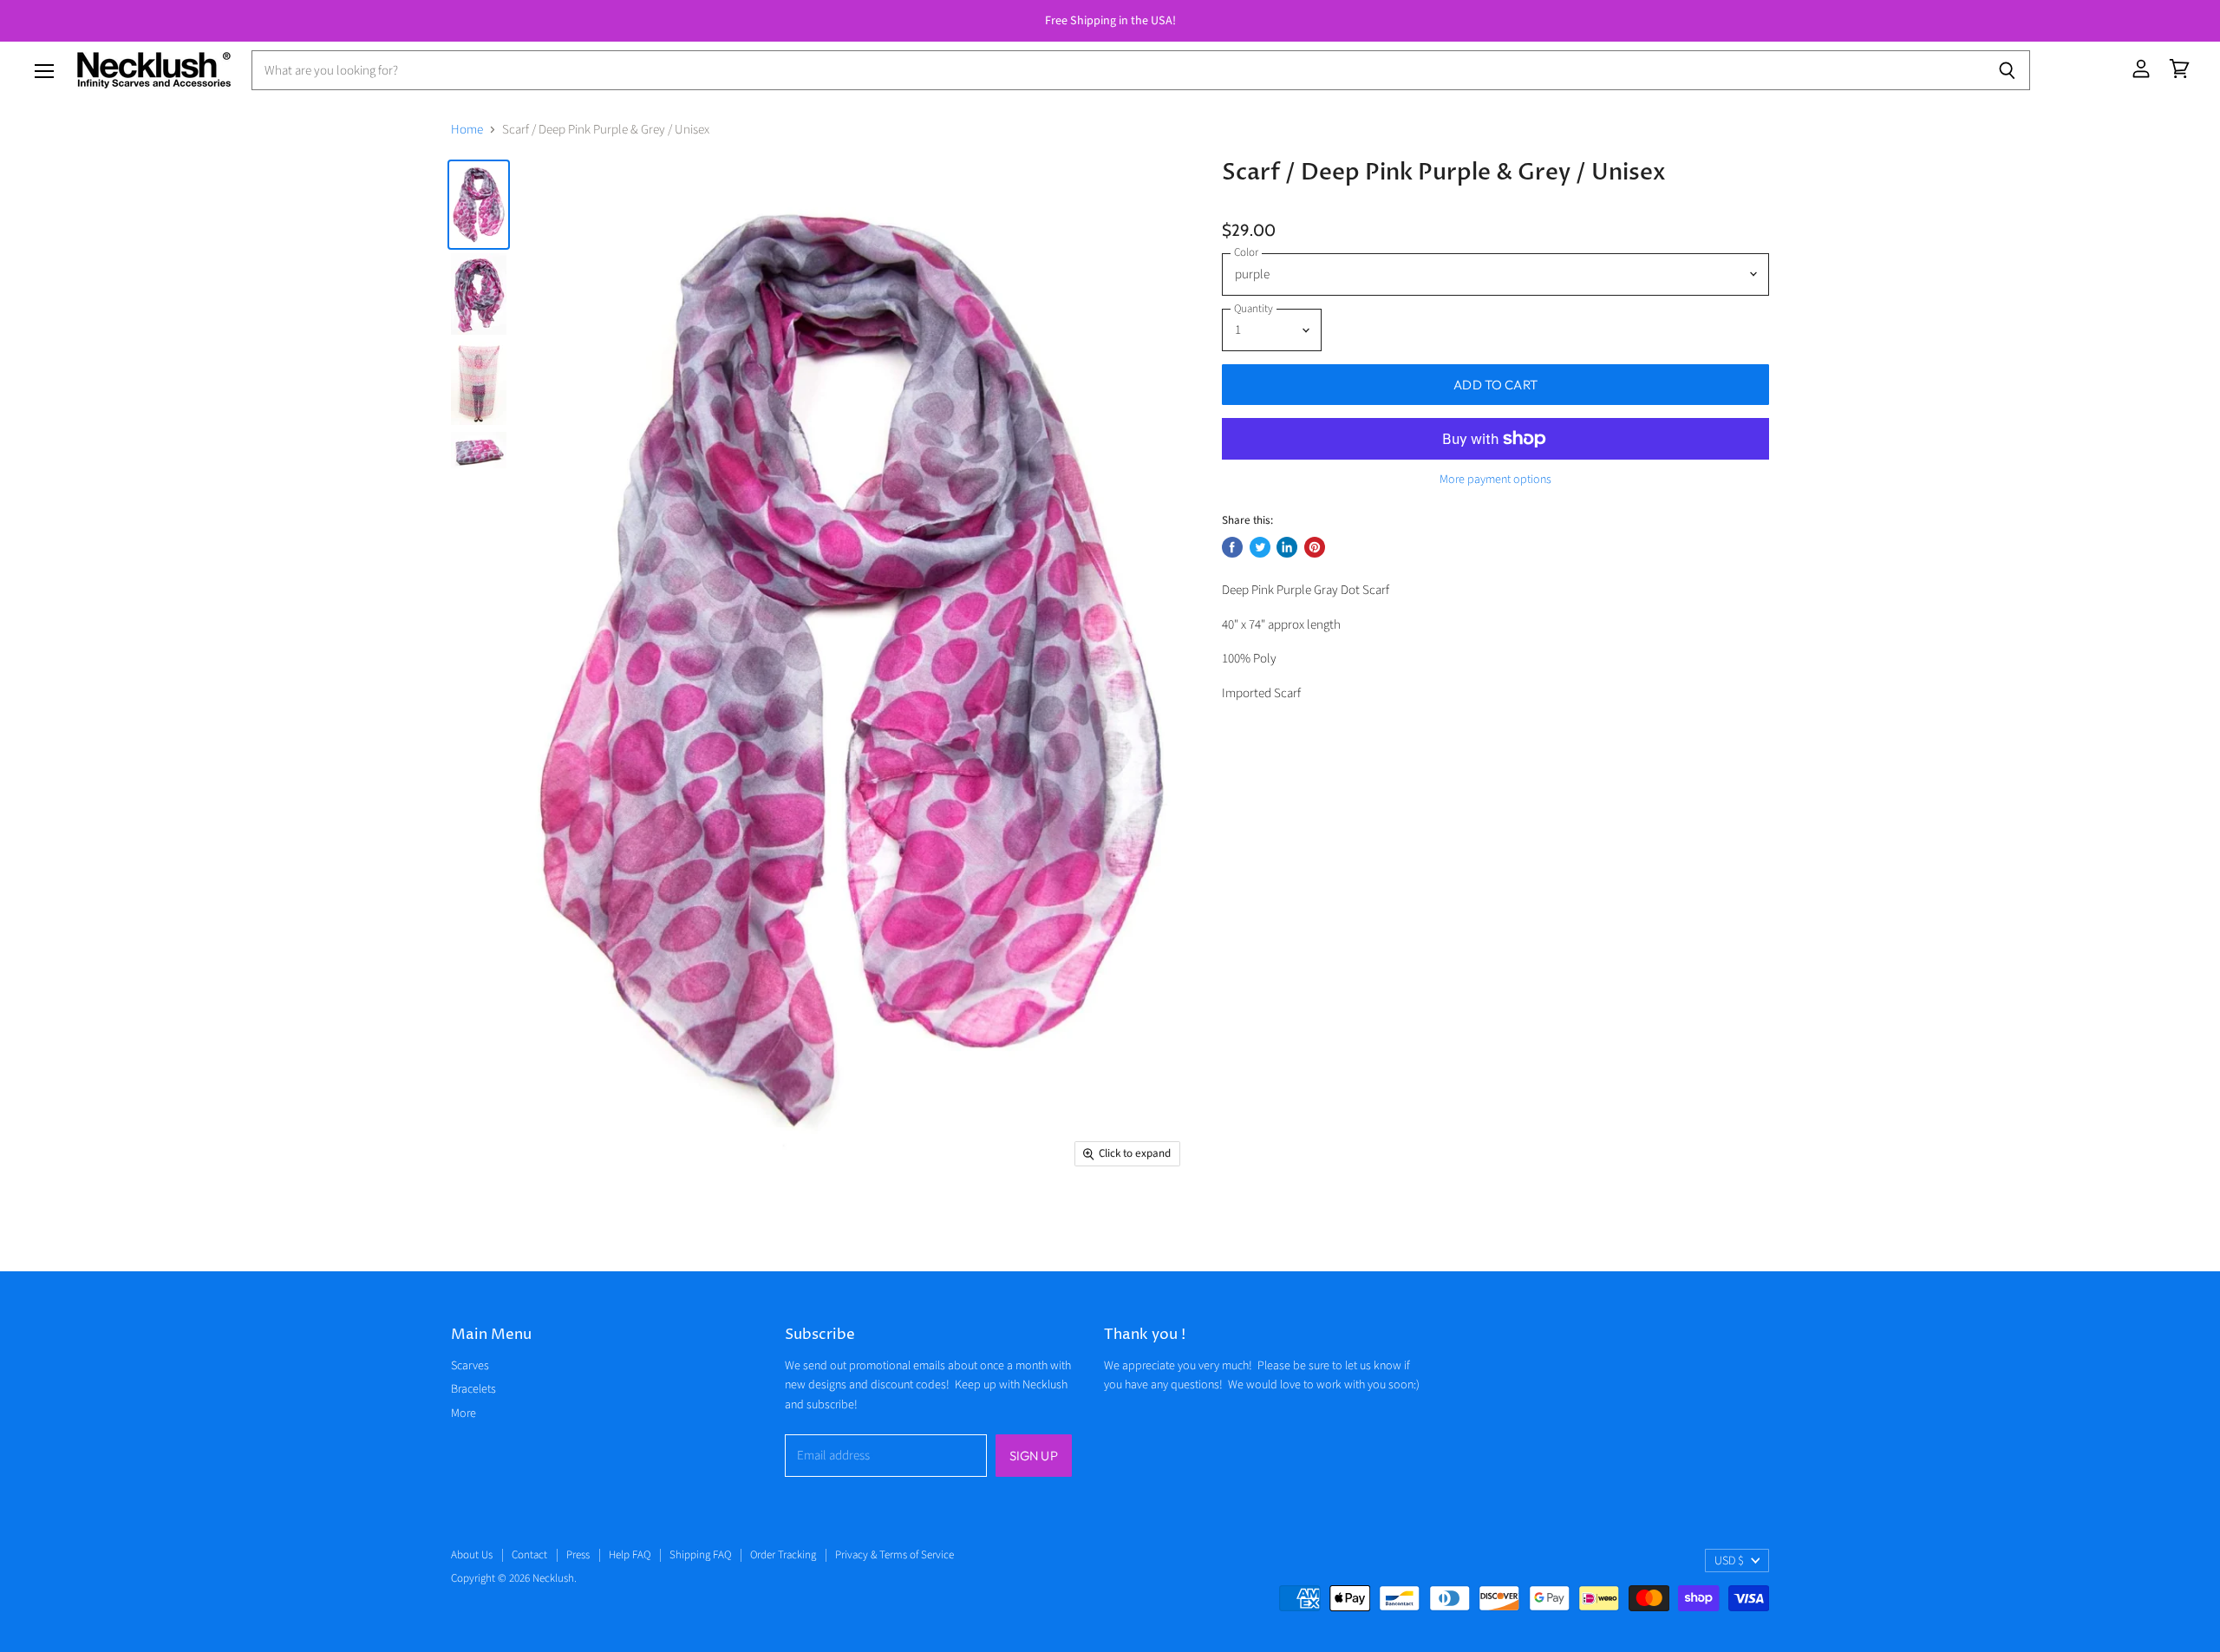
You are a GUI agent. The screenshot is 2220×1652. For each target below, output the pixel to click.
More (464, 1414)
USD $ (1729, 1561)
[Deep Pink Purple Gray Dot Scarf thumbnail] (479, 205)
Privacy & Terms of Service (895, 1555)
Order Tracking (783, 1555)
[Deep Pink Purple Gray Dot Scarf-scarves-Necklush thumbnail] (479, 294)
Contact (529, 1555)
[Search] (2007, 70)
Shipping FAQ (700, 1555)
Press (578, 1555)
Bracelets (473, 1389)
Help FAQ (630, 1555)
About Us (472, 1555)
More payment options (1495, 480)
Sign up (1034, 1456)
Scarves (470, 1366)
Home (467, 130)
